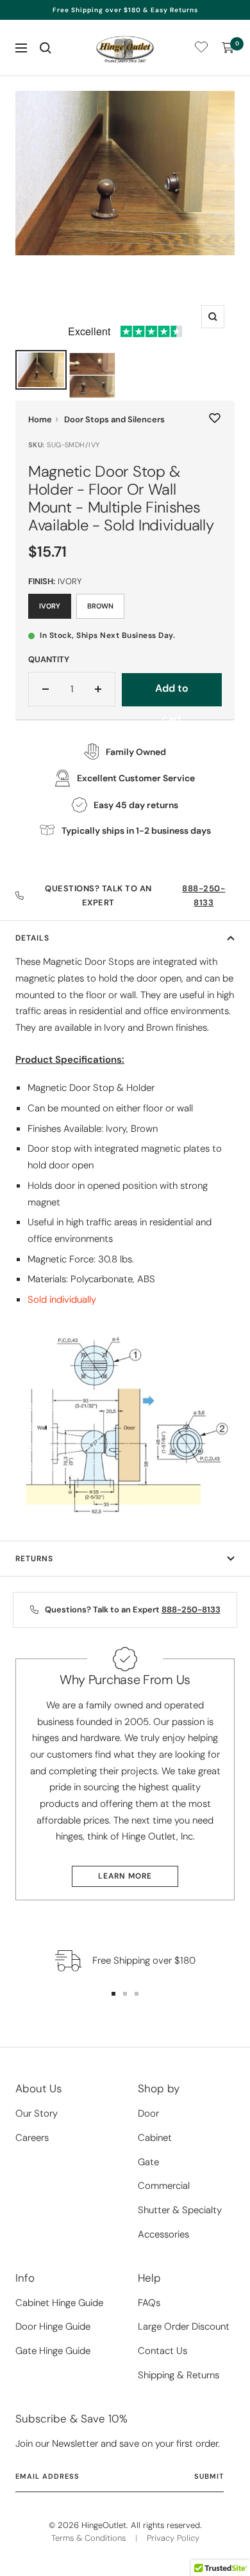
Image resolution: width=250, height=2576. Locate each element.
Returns (34, 1559)
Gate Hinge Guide (53, 2351)
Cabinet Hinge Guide (59, 2303)
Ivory (50, 606)
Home (40, 419)
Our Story (37, 2113)
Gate (148, 2162)
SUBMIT (209, 2476)
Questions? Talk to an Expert (135, 895)
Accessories (163, 2234)
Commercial (164, 2186)
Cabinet (155, 2138)
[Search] (46, 48)
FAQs (149, 2303)
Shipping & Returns (179, 2375)
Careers (32, 2138)
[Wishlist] (201, 50)
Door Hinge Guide (53, 2326)
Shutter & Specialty (180, 2210)
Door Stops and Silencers (114, 419)
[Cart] (228, 48)
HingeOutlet (104, 2525)
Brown (100, 606)
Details (32, 938)
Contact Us (162, 2351)
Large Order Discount (184, 2326)
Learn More (125, 1876)
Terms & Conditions (88, 2538)
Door (148, 2113)
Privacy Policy (173, 2538)
